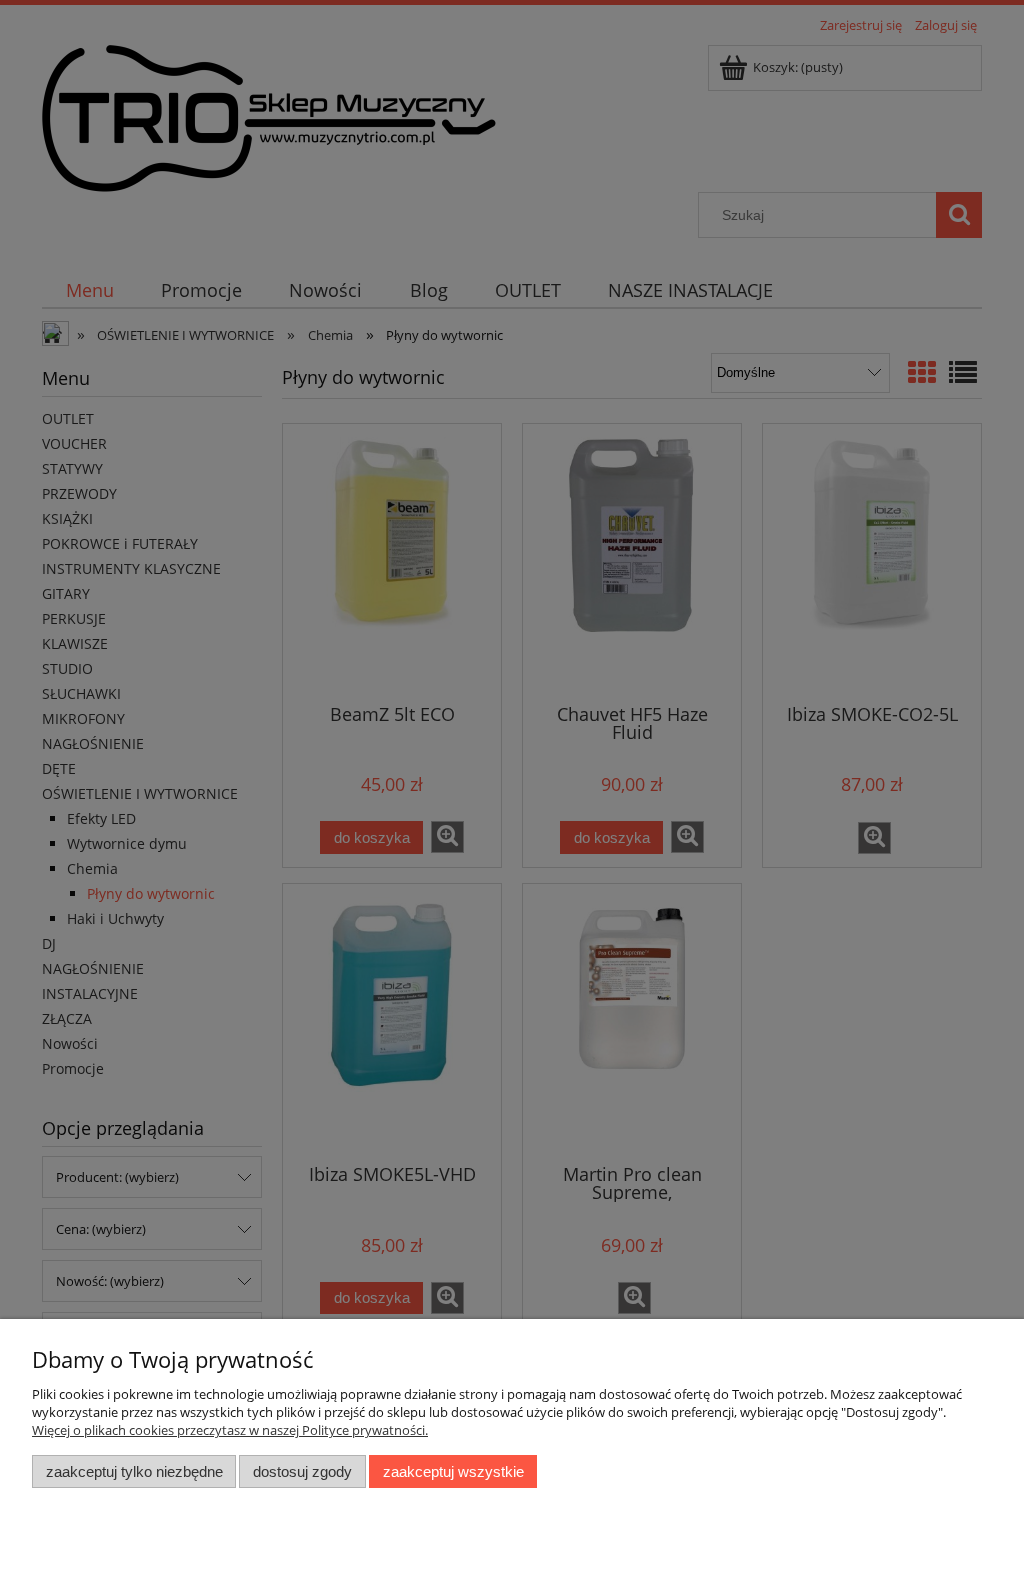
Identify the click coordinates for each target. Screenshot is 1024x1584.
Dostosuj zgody (302, 1471)
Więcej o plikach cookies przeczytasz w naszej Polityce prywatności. (230, 1430)
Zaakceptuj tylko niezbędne (134, 1471)
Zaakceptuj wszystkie (453, 1471)
